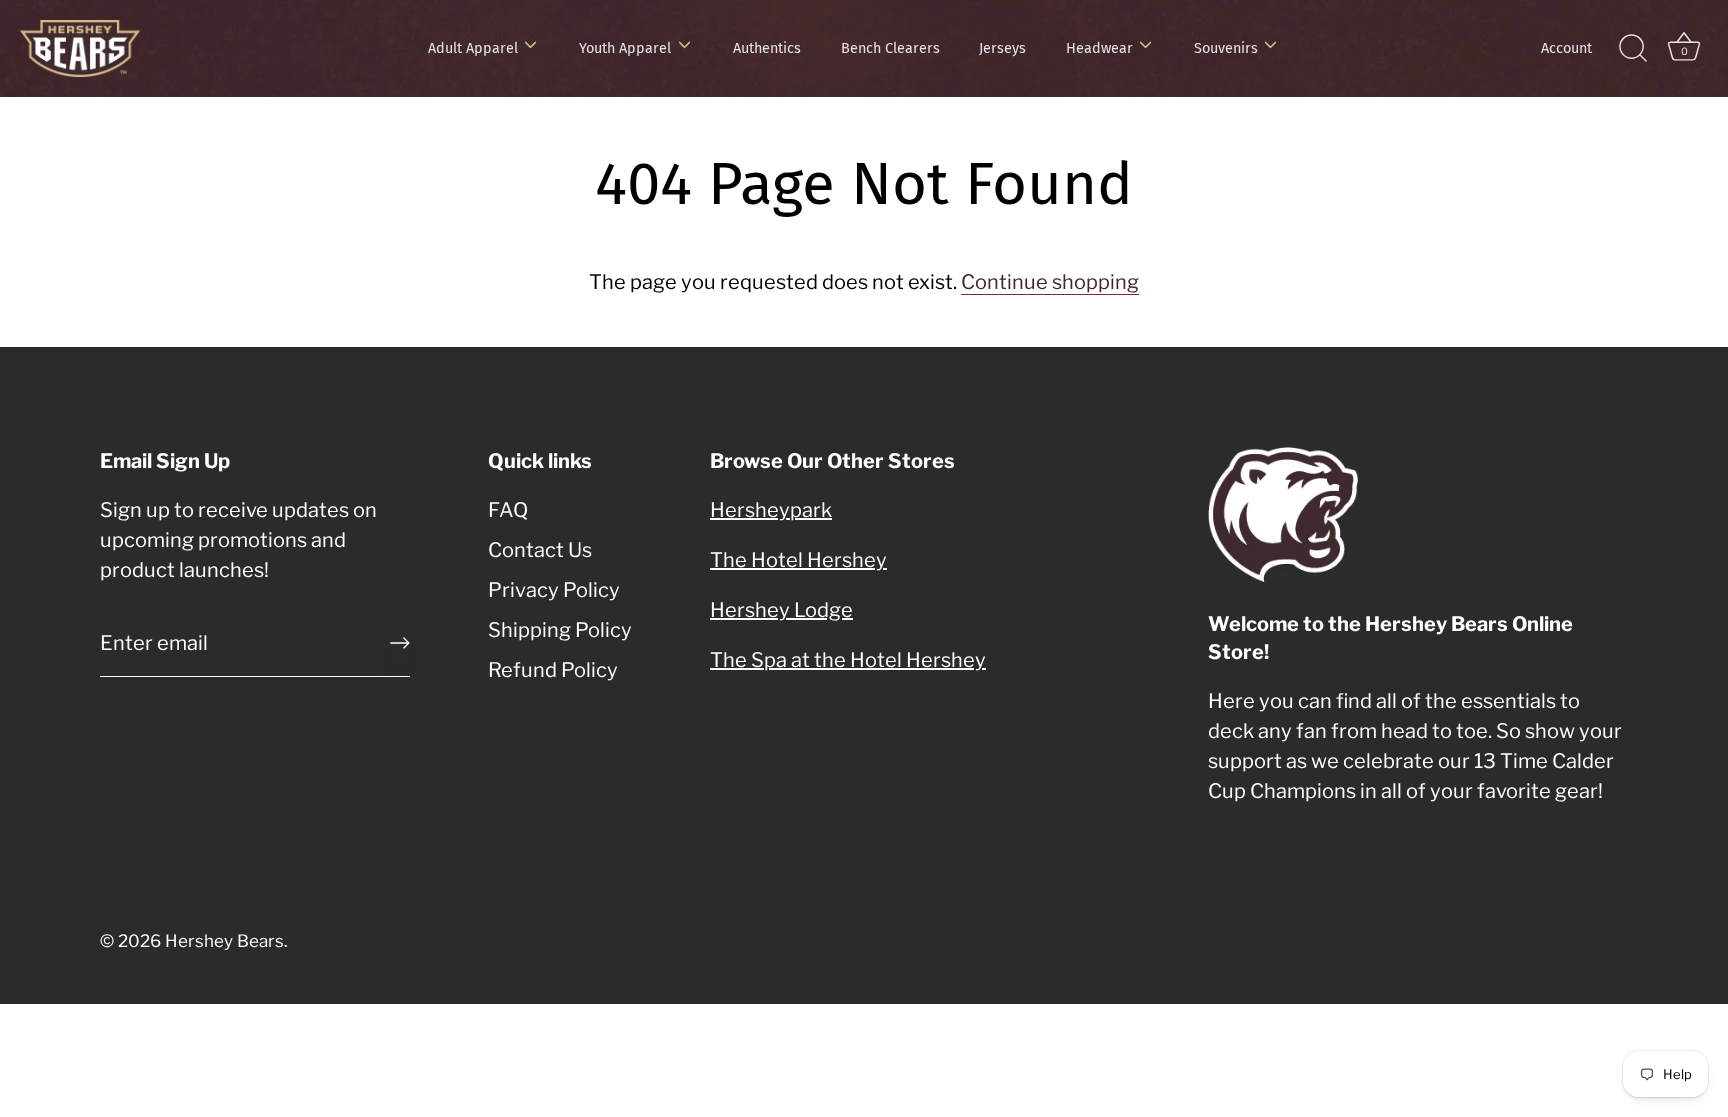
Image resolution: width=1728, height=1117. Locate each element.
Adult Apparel (473, 48)
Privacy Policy (554, 590)
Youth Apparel (625, 48)
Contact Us (540, 550)
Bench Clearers (890, 48)
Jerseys (1002, 48)
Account (1566, 48)
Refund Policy (553, 670)
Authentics (767, 48)
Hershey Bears (224, 941)
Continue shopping (1050, 282)
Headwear (1099, 48)
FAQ (508, 510)
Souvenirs (1226, 48)
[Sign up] (400, 643)
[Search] (1633, 49)
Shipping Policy (560, 630)
